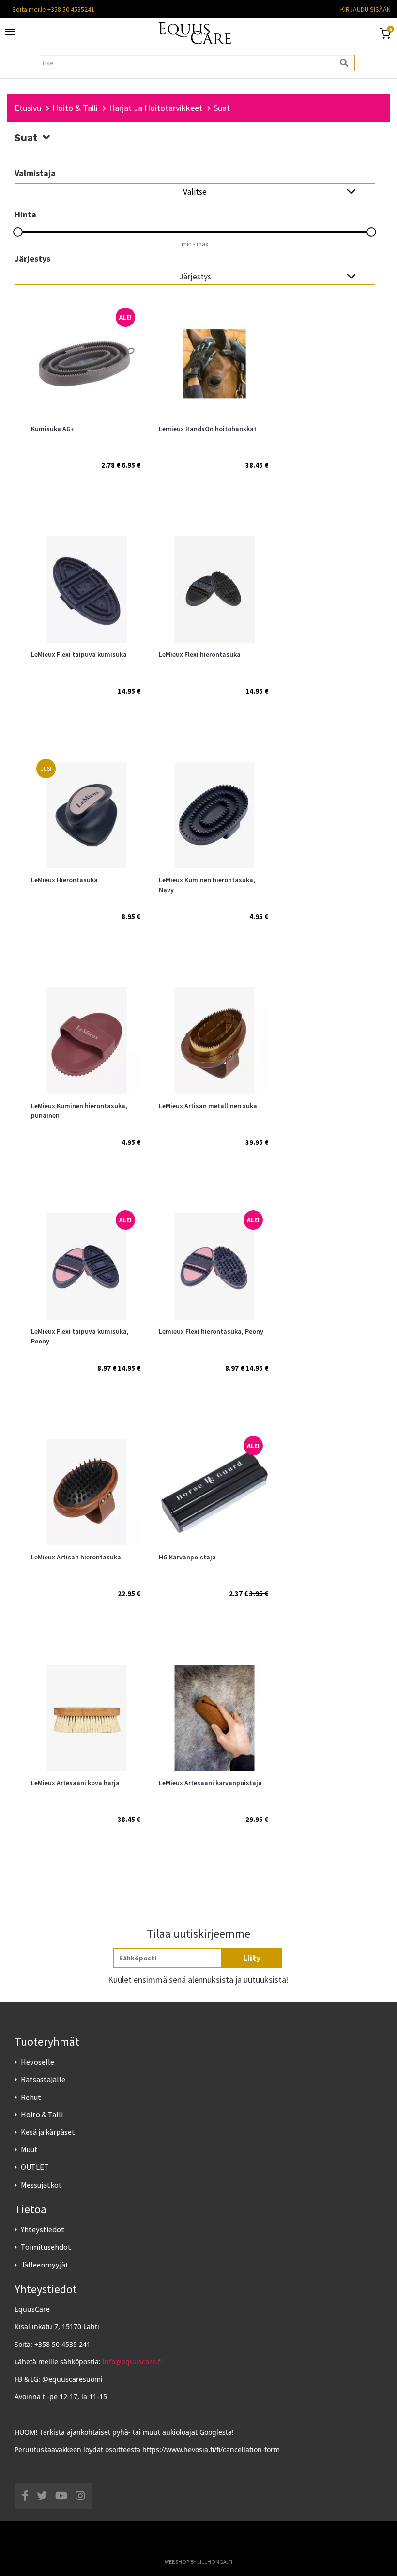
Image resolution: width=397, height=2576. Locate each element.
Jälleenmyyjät (45, 2265)
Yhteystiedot (43, 2229)
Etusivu (28, 108)
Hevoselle (38, 2062)
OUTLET (35, 2167)
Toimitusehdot (46, 2247)
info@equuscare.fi (132, 2362)
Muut (29, 2149)
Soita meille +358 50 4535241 (53, 9)
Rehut (31, 2097)
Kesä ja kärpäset (48, 2132)
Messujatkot (41, 2185)
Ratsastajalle (43, 2079)
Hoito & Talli (42, 2114)
